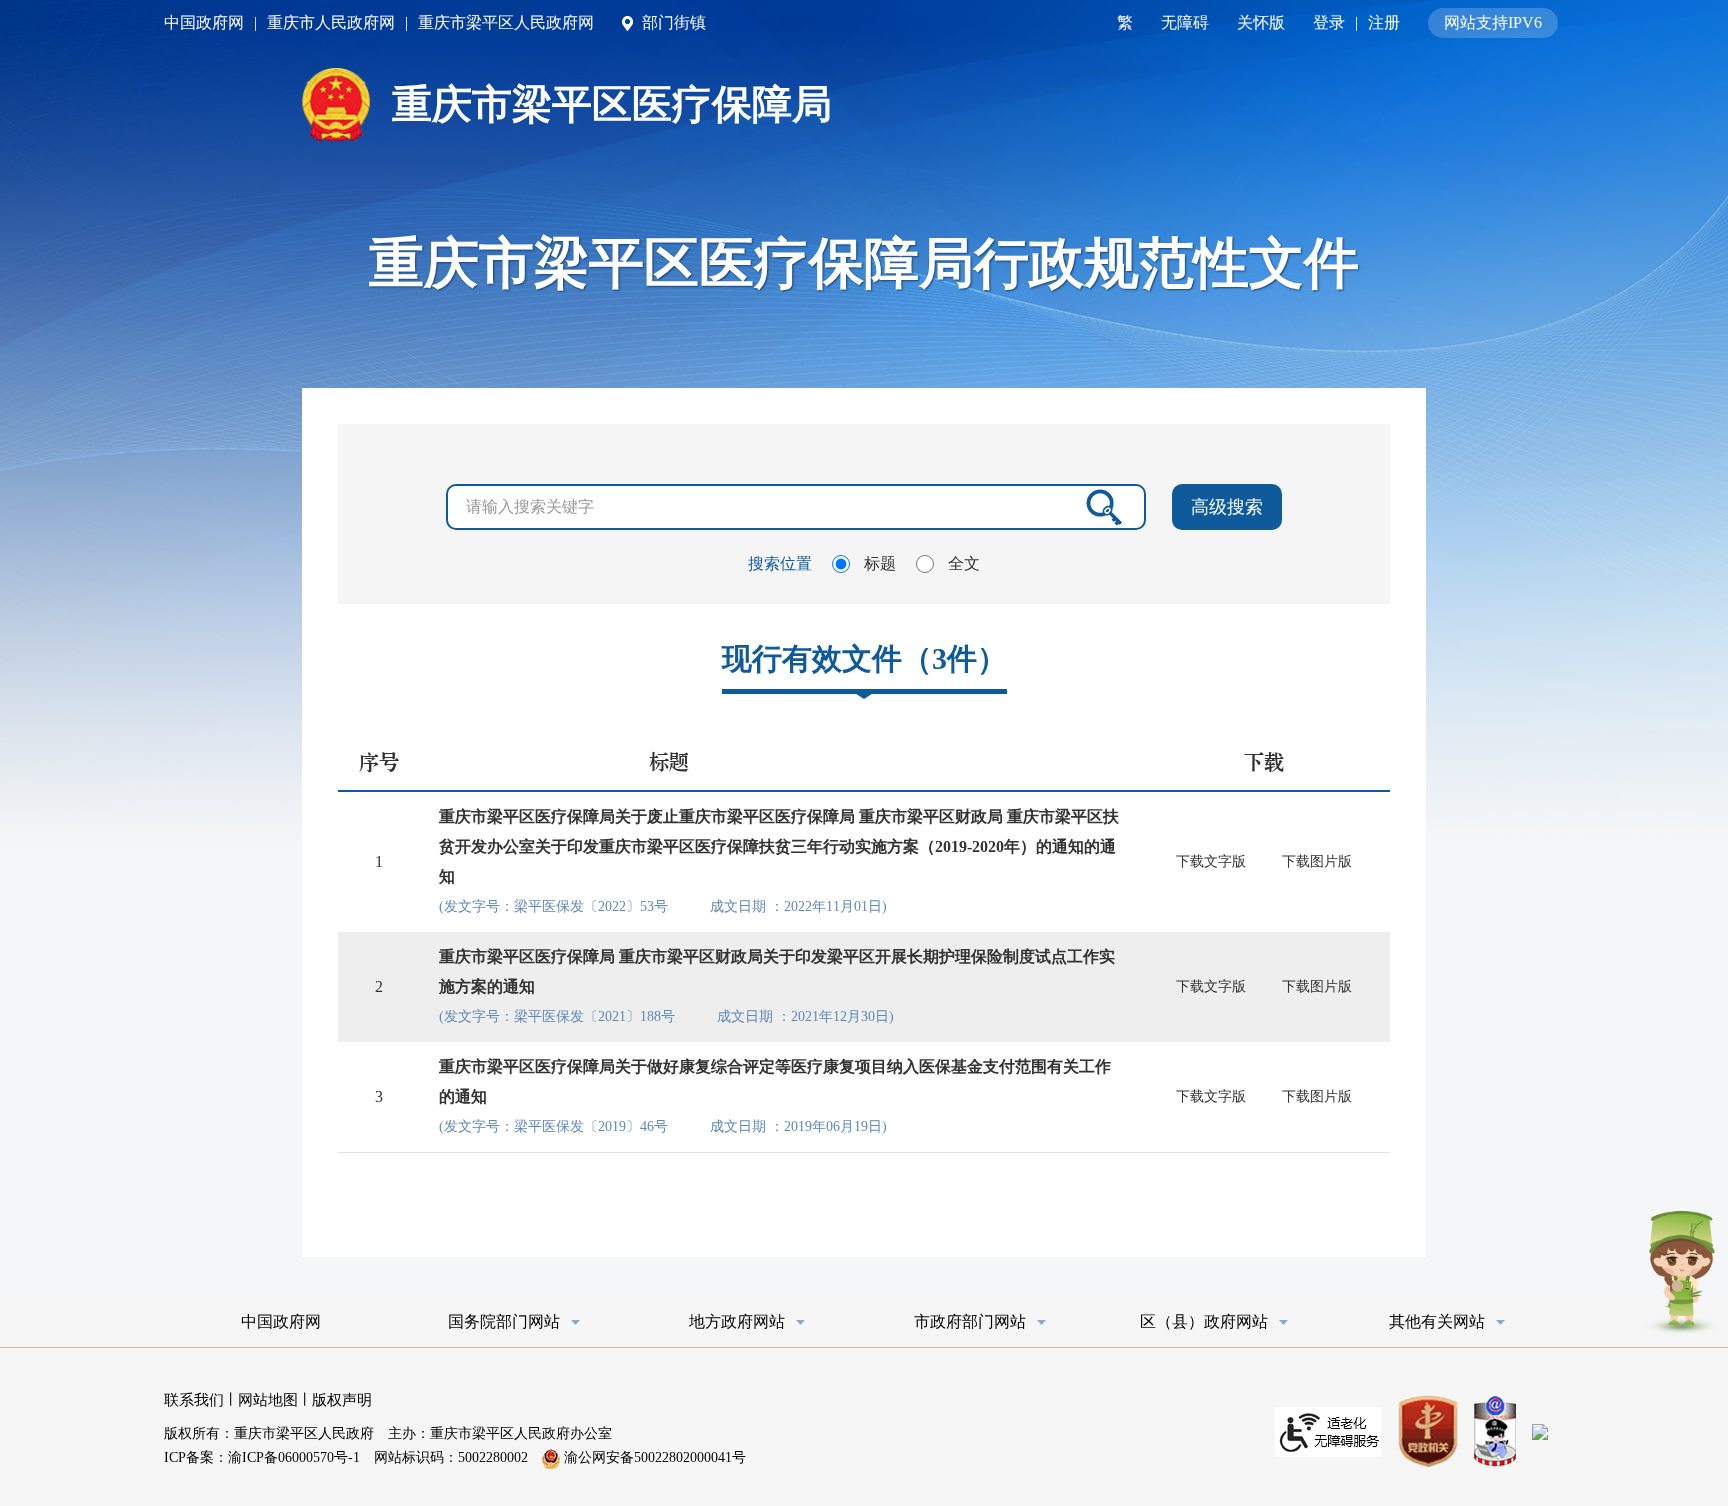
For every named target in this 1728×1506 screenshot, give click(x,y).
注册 (1384, 22)
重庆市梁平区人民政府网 (506, 22)
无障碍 (1185, 22)
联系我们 (194, 1400)
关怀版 (1261, 22)
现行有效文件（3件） (864, 658)
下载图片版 (1317, 861)
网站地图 (268, 1400)
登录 (1329, 22)
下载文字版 (1211, 861)
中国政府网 (204, 22)
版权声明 (342, 1400)
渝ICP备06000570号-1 (294, 1457)
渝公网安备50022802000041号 (653, 1457)
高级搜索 (1227, 507)
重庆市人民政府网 (331, 22)
